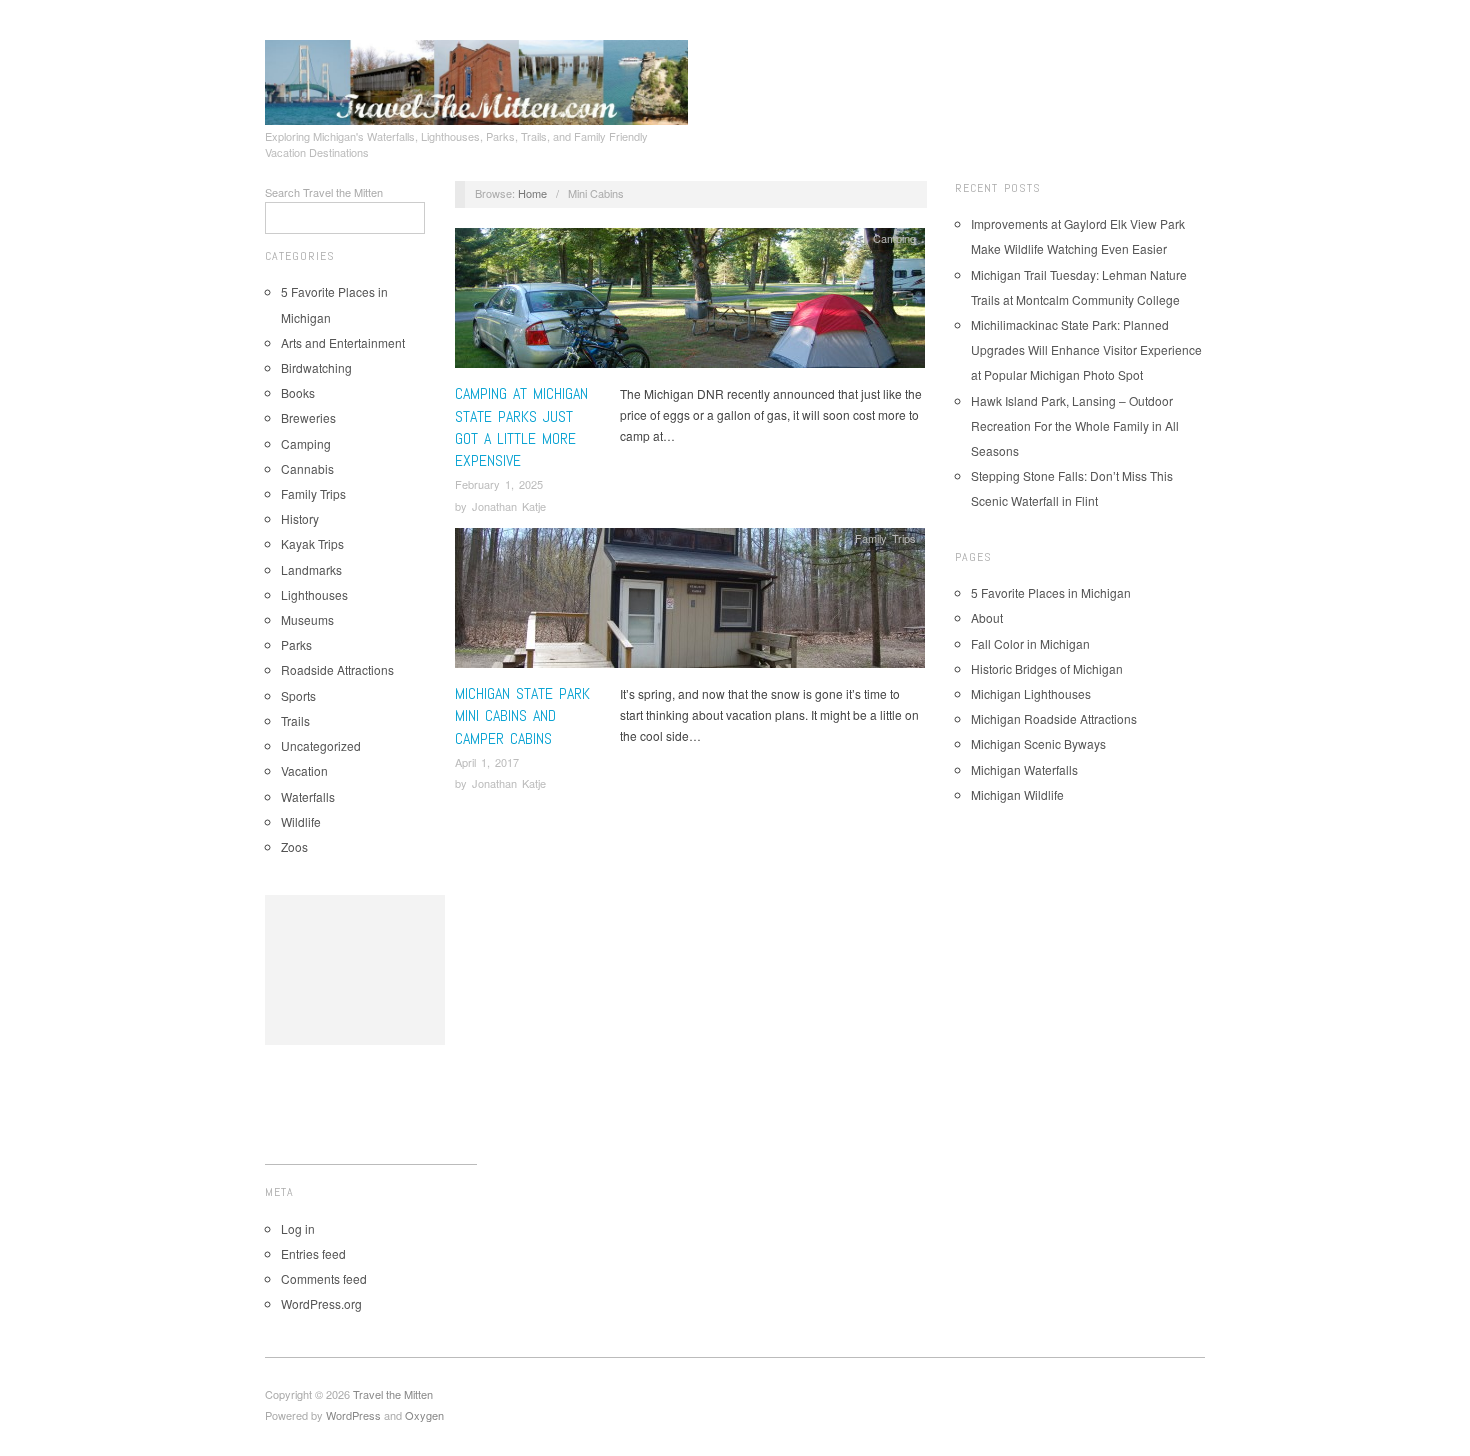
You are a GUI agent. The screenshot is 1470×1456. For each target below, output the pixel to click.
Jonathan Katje (509, 506)
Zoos (294, 846)
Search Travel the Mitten (324, 192)
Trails (295, 720)
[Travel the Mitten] (476, 79)
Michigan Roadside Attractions (1054, 718)
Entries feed (313, 1253)
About (987, 617)
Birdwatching (316, 367)
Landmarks (311, 569)
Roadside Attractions (337, 669)
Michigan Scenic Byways (1038, 743)
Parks (296, 644)
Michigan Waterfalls (1024, 769)
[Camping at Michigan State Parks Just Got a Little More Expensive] (690, 303)
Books (298, 392)
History (300, 518)
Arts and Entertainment (343, 342)
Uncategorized (321, 745)
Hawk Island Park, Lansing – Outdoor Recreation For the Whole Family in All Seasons (1075, 425)
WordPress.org (321, 1303)
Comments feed (324, 1278)
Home (532, 193)
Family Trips (313, 493)
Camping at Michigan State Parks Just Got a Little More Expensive (521, 427)
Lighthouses (314, 594)
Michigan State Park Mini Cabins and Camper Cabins (522, 716)
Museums (307, 619)
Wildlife (301, 821)
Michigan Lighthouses (1031, 693)
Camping (306, 443)
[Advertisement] (355, 970)
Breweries (308, 417)
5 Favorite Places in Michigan (1051, 592)
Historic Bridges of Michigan (1047, 668)
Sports (298, 695)
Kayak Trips (312, 543)
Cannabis (307, 468)
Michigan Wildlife (1017, 794)
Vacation (304, 770)
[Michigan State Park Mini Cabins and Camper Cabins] (690, 603)
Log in (298, 1228)
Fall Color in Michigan (1030, 643)
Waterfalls (308, 796)
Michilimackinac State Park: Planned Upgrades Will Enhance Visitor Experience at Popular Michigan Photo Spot (1086, 349)
